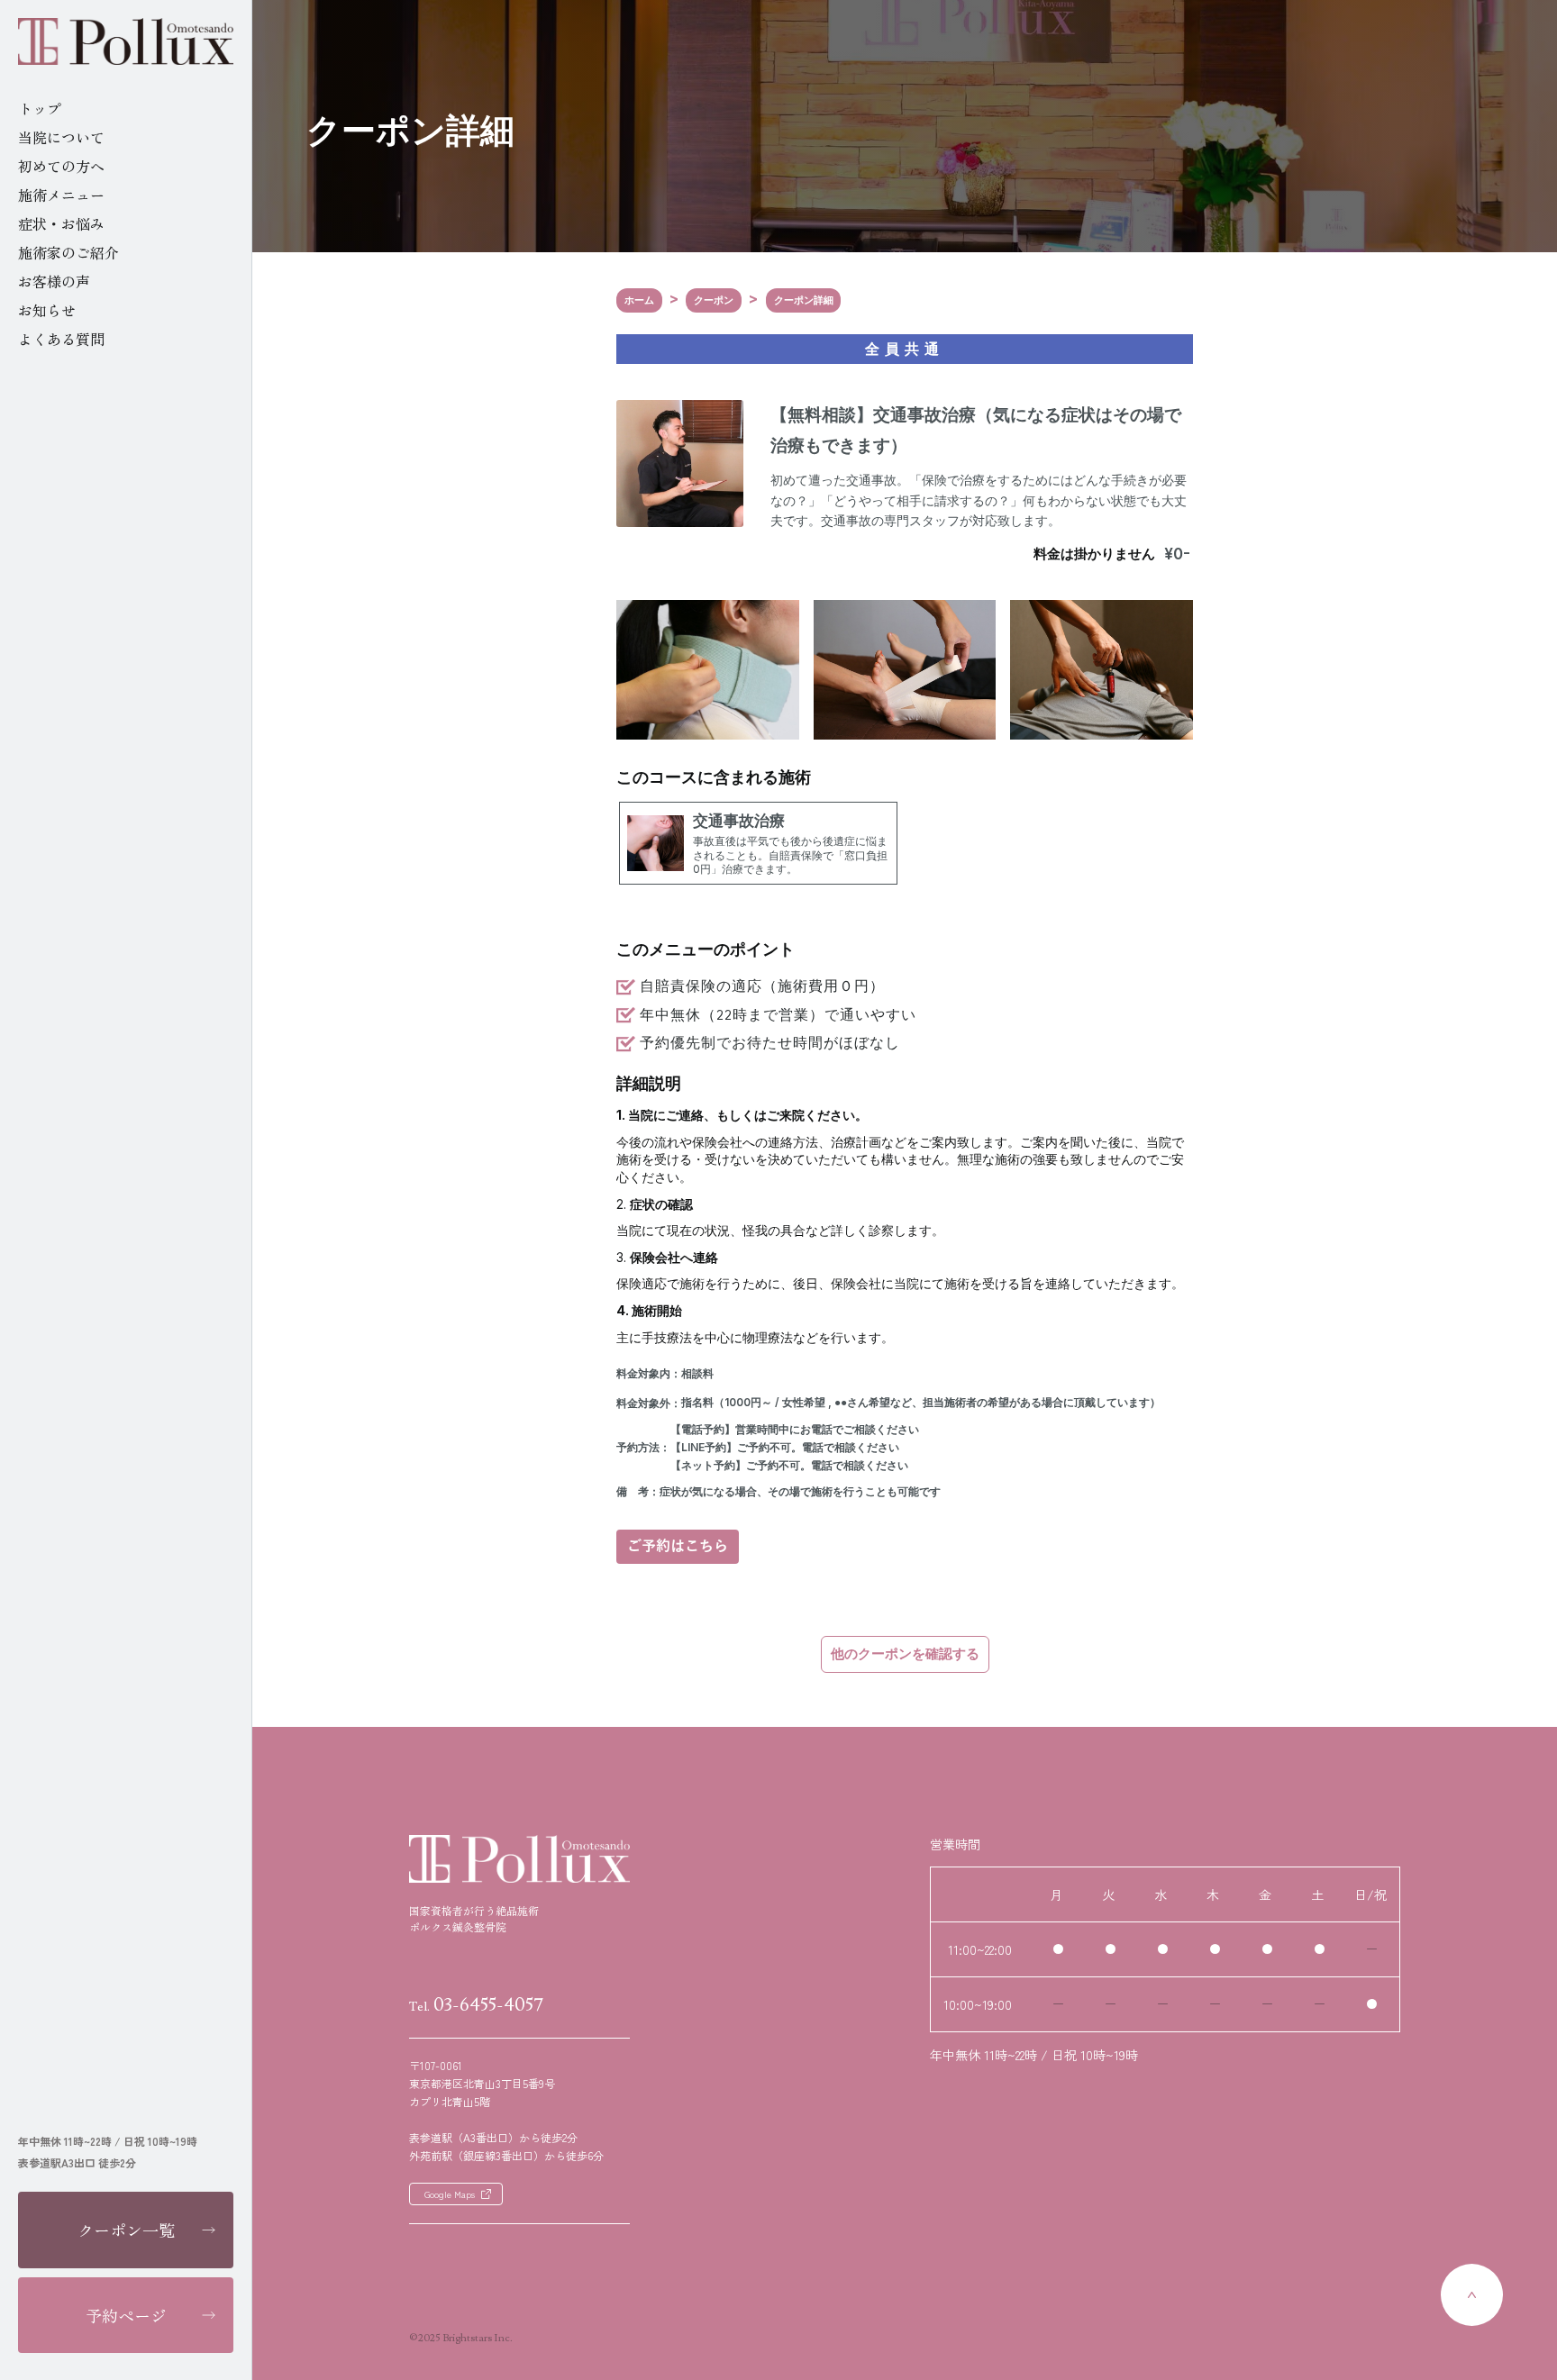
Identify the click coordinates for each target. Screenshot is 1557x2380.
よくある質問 (61, 339)
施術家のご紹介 (68, 252)
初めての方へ (61, 166)
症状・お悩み (61, 223)
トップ (40, 108)
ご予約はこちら (678, 1547)
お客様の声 (54, 281)
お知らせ (47, 310)
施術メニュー (61, 195)
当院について (61, 137)
